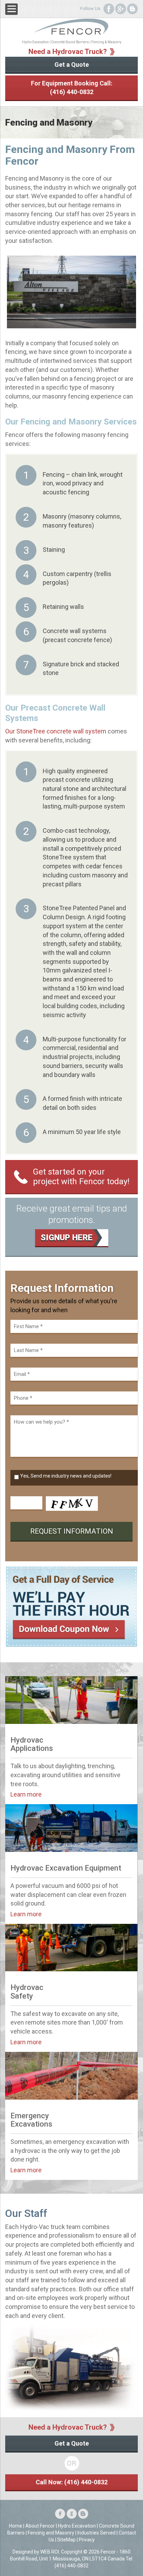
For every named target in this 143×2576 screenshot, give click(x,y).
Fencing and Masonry (51, 2533)
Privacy (87, 2540)
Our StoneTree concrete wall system (56, 731)
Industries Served (96, 2533)
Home (16, 2526)
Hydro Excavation (77, 2526)
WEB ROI (50, 2552)
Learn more (26, 1794)
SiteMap (66, 2540)
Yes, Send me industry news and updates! (66, 1476)
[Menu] (11, 9)
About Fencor (40, 2526)
